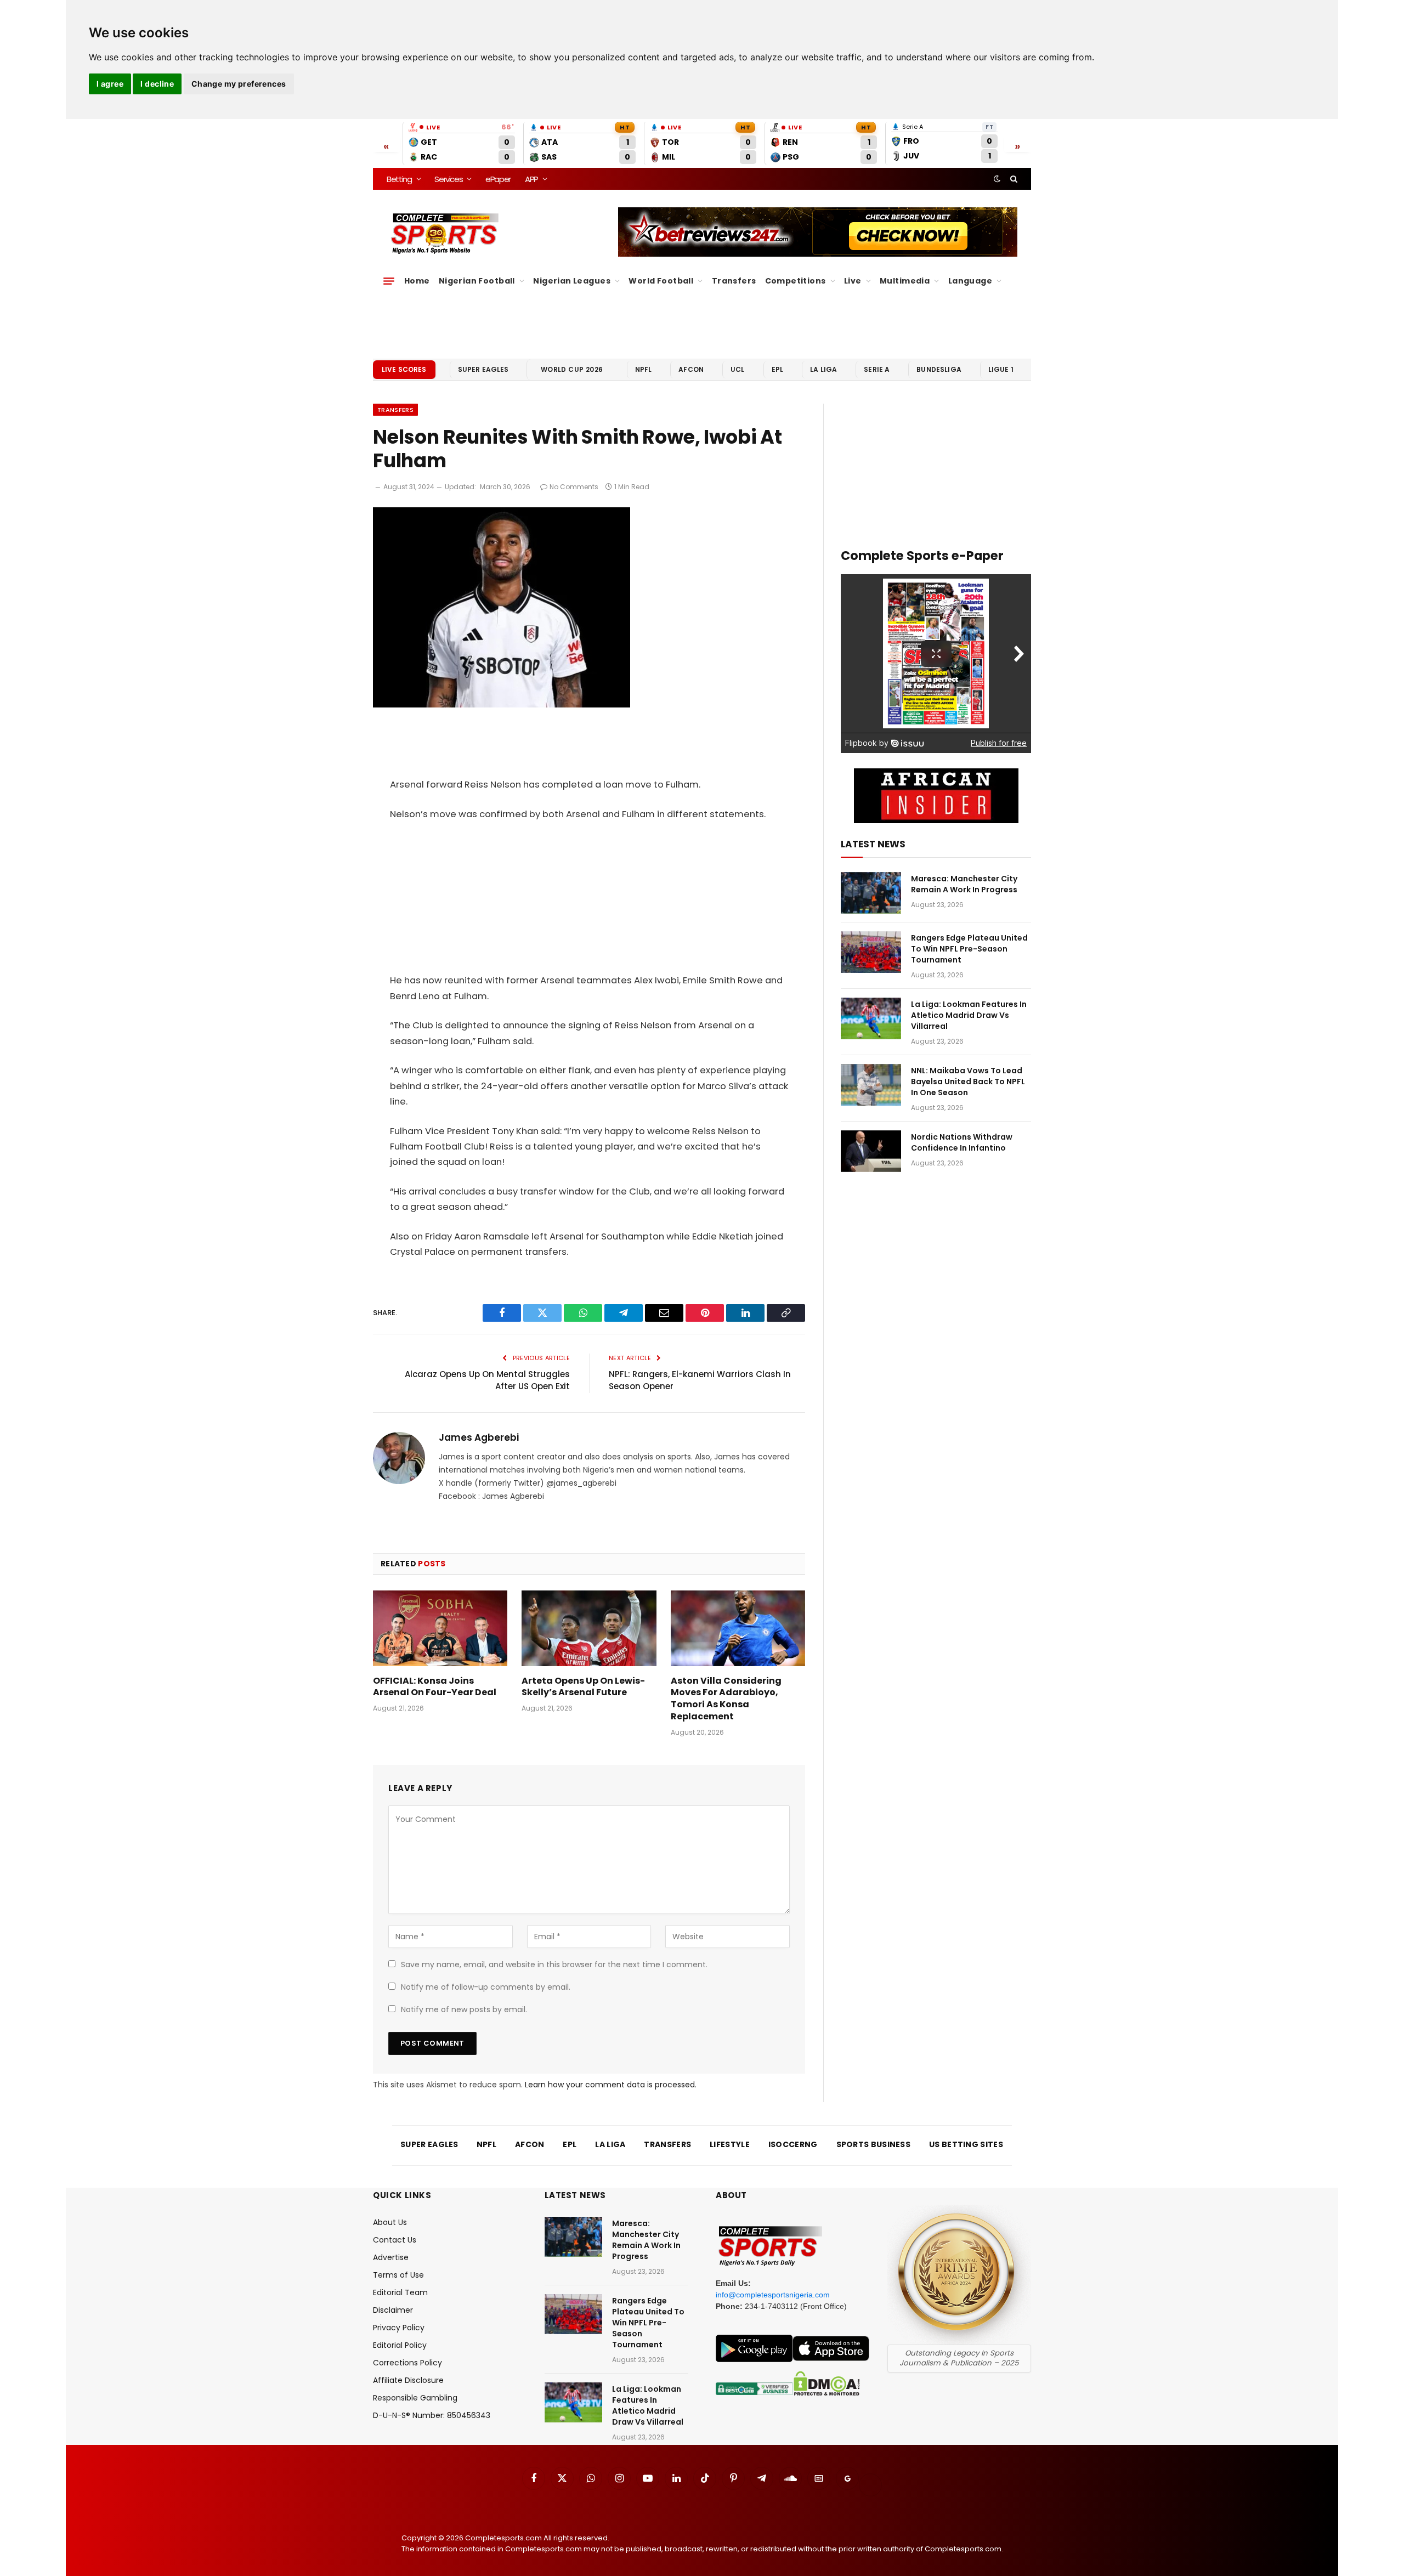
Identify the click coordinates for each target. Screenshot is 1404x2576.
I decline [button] (157, 84)
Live (853, 281)
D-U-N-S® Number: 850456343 (432, 2415)
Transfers (734, 281)
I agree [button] (110, 84)
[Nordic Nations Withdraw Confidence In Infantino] (871, 1151)
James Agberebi (479, 1437)
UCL (737, 369)
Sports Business (874, 2144)
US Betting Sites (966, 2144)
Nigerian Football (477, 281)
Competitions (796, 281)
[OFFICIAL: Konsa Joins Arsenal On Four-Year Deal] (440, 1628)
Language (970, 281)
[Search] (1013, 179)
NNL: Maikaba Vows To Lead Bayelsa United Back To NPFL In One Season (968, 1082)
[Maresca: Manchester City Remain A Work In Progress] (871, 893)
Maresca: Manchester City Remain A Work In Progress (964, 884)
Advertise (391, 2257)
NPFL (644, 369)
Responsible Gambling (415, 2398)
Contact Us (395, 2240)
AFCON (691, 369)
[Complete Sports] (445, 234)
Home (417, 281)
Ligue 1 (1001, 369)
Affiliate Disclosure (408, 2380)
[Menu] (389, 281)
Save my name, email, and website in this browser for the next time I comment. (554, 1964)
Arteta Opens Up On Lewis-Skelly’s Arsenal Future (583, 1687)
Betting (399, 179)
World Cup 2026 (572, 369)
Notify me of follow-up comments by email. (486, 1987)
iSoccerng (793, 2144)
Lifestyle (730, 2144)
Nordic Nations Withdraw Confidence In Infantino (962, 1142)
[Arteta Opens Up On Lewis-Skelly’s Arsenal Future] (589, 1628)
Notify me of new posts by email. (464, 2009)
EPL (777, 369)
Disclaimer (393, 2310)
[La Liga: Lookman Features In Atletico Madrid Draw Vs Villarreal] (871, 1018)
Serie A (877, 369)
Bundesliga (939, 369)
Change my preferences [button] (239, 84)
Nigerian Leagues (572, 281)
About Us (390, 2222)
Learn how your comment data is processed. (611, 2085)
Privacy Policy (399, 2328)
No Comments (574, 487)
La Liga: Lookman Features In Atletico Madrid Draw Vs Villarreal (969, 1015)
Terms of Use (398, 2275)
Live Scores (404, 369)
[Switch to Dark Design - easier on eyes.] (997, 179)
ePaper (498, 179)
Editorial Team (400, 2292)
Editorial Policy (400, 2345)
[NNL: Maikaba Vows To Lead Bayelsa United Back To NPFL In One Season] (871, 1085)
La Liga (823, 369)
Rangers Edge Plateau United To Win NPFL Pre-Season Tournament (969, 949)
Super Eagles (483, 369)
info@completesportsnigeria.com (773, 2295)
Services (448, 179)
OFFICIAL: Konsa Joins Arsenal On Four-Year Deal (435, 1687)
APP (531, 179)
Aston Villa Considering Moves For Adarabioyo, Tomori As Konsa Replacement (726, 1699)
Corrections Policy (407, 2363)
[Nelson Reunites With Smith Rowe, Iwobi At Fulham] (502, 705)
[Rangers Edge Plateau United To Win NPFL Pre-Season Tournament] (871, 952)
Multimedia (905, 281)
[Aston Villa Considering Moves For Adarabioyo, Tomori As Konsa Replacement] (738, 1628)
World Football (661, 281)
